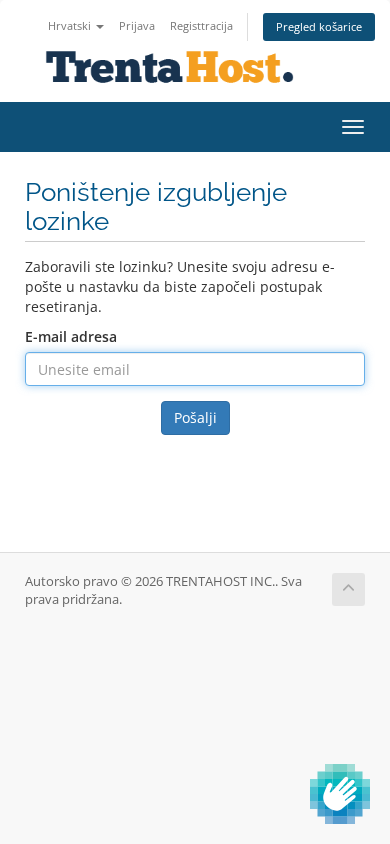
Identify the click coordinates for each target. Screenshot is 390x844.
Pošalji (195, 417)
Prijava (137, 25)
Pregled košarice (319, 26)
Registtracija (201, 25)
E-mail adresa (71, 336)
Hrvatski (71, 25)
